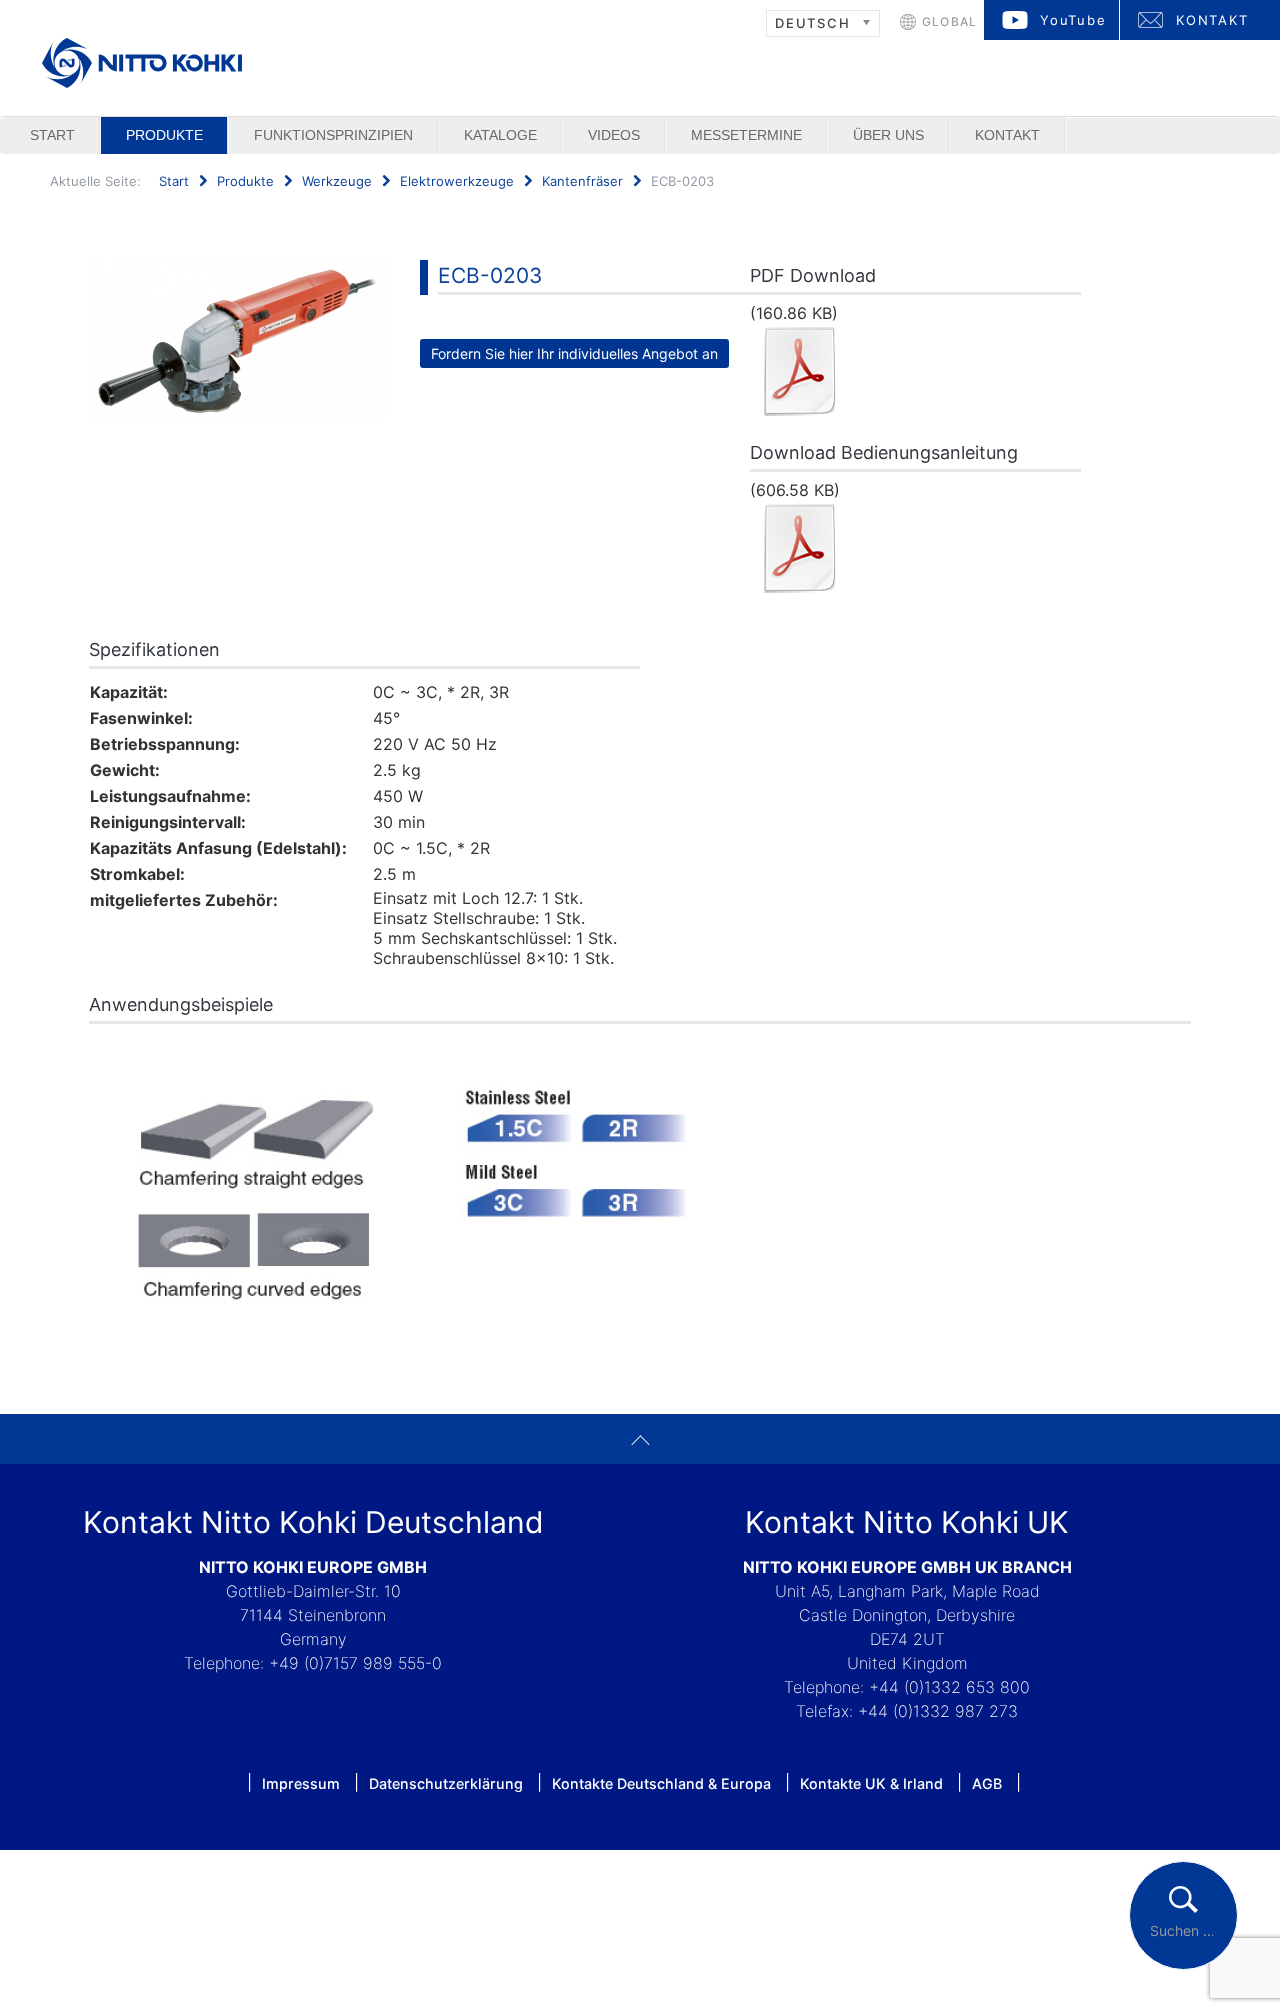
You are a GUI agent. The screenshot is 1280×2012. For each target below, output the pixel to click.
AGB (987, 1783)
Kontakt (1007, 135)
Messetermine (746, 135)
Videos (614, 135)
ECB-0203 (490, 275)
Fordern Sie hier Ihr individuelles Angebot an (574, 353)
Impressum (301, 1783)
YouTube (1073, 20)
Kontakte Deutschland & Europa (661, 1783)
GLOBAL (949, 21)
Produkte (164, 135)
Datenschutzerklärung (446, 1783)
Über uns (888, 135)
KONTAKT (1212, 20)
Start (52, 135)
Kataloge (500, 135)
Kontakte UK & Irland (871, 1783)
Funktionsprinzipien (333, 135)
